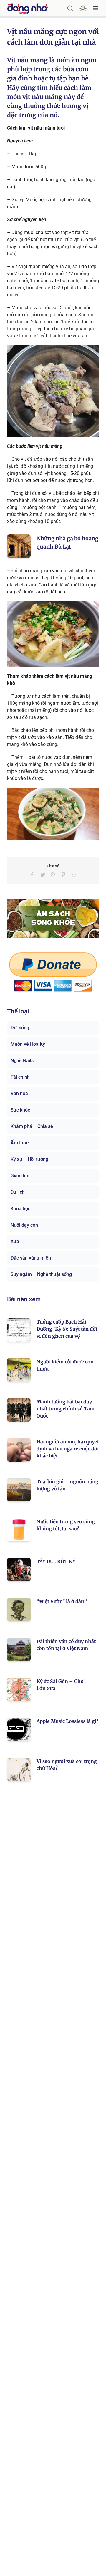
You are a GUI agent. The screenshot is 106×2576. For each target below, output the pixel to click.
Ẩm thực (20, 1143)
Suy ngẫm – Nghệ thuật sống (41, 1274)
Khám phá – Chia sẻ (32, 1126)
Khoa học (20, 1209)
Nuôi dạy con (24, 1225)
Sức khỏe (20, 1110)
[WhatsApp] (53, 875)
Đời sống (20, 1028)
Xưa (15, 1241)
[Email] (74, 875)
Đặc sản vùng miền (31, 1258)
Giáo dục (20, 1176)
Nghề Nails (22, 1061)
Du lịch (18, 1192)
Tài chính (20, 1077)
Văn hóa (19, 1093)
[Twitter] (43, 875)
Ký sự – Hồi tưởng (29, 1159)
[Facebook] (32, 875)
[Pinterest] (63, 875)
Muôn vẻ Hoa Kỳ (28, 1044)
